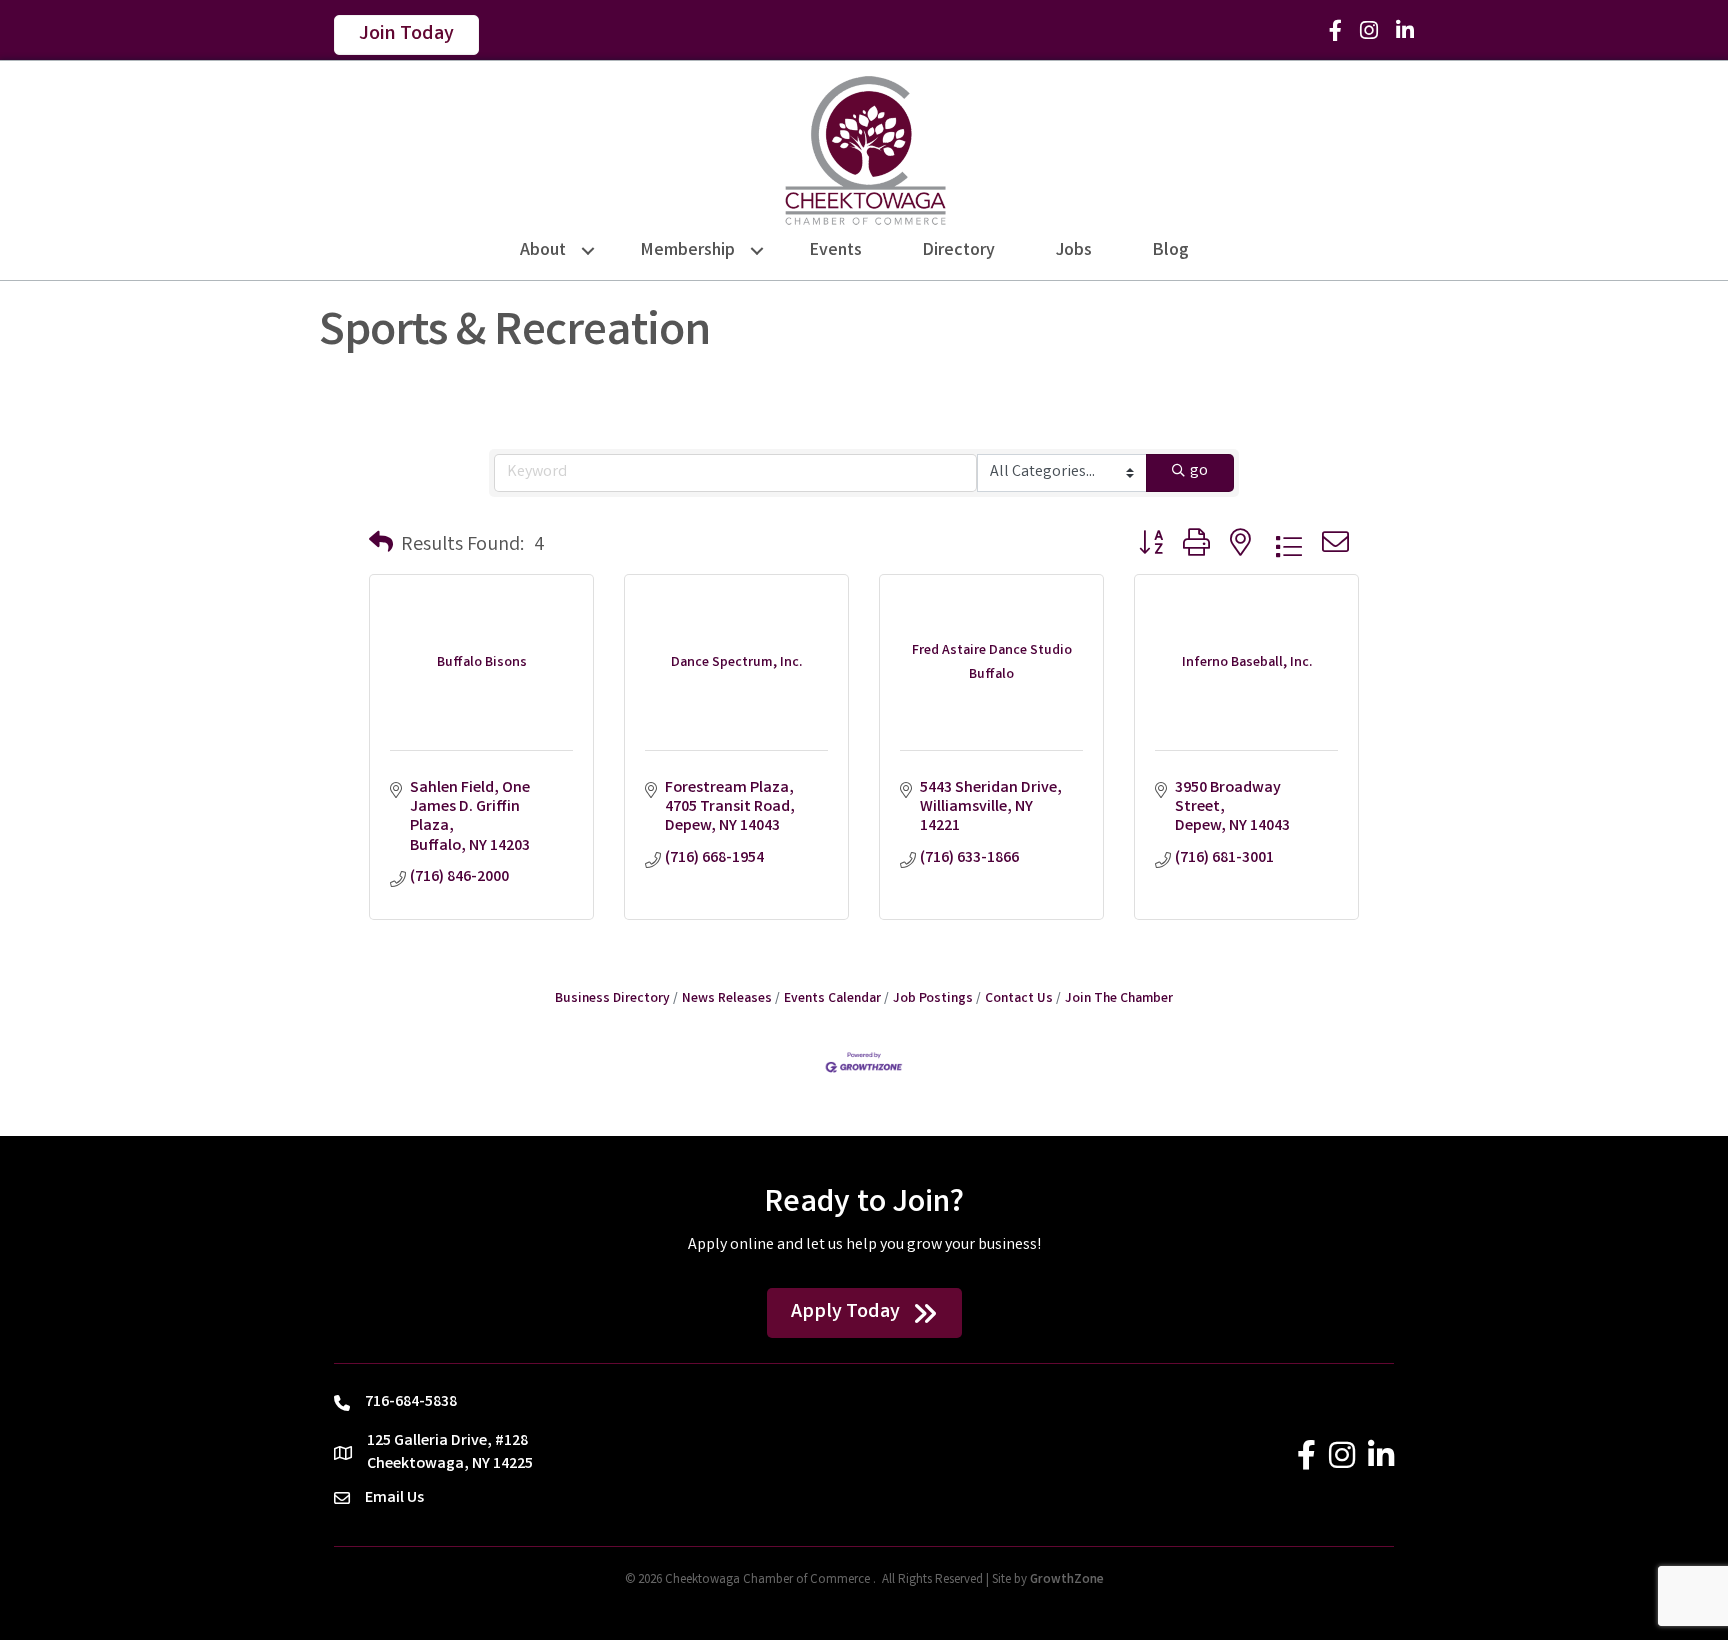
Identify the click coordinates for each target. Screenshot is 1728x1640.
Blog (1171, 251)
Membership (688, 251)
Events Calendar (832, 999)
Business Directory (612, 999)
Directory (959, 251)
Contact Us (1019, 999)
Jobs (1074, 251)
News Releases (727, 999)
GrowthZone (1067, 1580)
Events (836, 251)
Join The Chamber (1119, 999)
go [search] (1199, 471)
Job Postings (933, 999)
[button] (381, 546)
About (543, 251)
